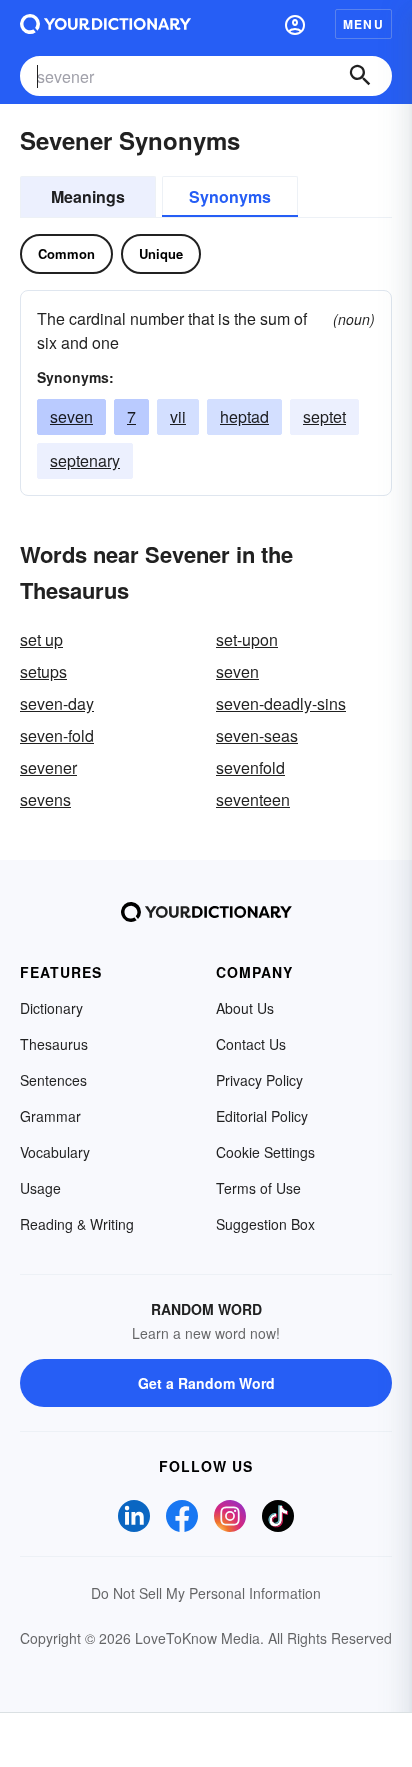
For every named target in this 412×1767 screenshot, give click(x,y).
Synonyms (230, 196)
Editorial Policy (262, 1116)
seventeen (253, 799)
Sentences (53, 1080)
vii (178, 416)
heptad (244, 416)
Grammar (50, 1116)
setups (43, 671)
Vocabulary (55, 1152)
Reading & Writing (77, 1224)
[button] (295, 24)
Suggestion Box (265, 1224)
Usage (40, 1188)
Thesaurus (54, 1044)
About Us (245, 1008)
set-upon (247, 639)
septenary (85, 460)
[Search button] (360, 76)
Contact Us (251, 1044)
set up (41, 639)
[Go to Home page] (105, 24)
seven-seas (257, 735)
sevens (45, 799)
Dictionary (51, 1008)
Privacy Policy (259, 1080)
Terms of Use (258, 1188)
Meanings (88, 196)
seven (71, 416)
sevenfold (250, 767)
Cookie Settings (265, 1152)
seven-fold (57, 735)
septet (324, 416)
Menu (363, 24)
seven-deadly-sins (281, 703)
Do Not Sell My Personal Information (206, 1593)
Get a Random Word (206, 1383)
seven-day (57, 703)
